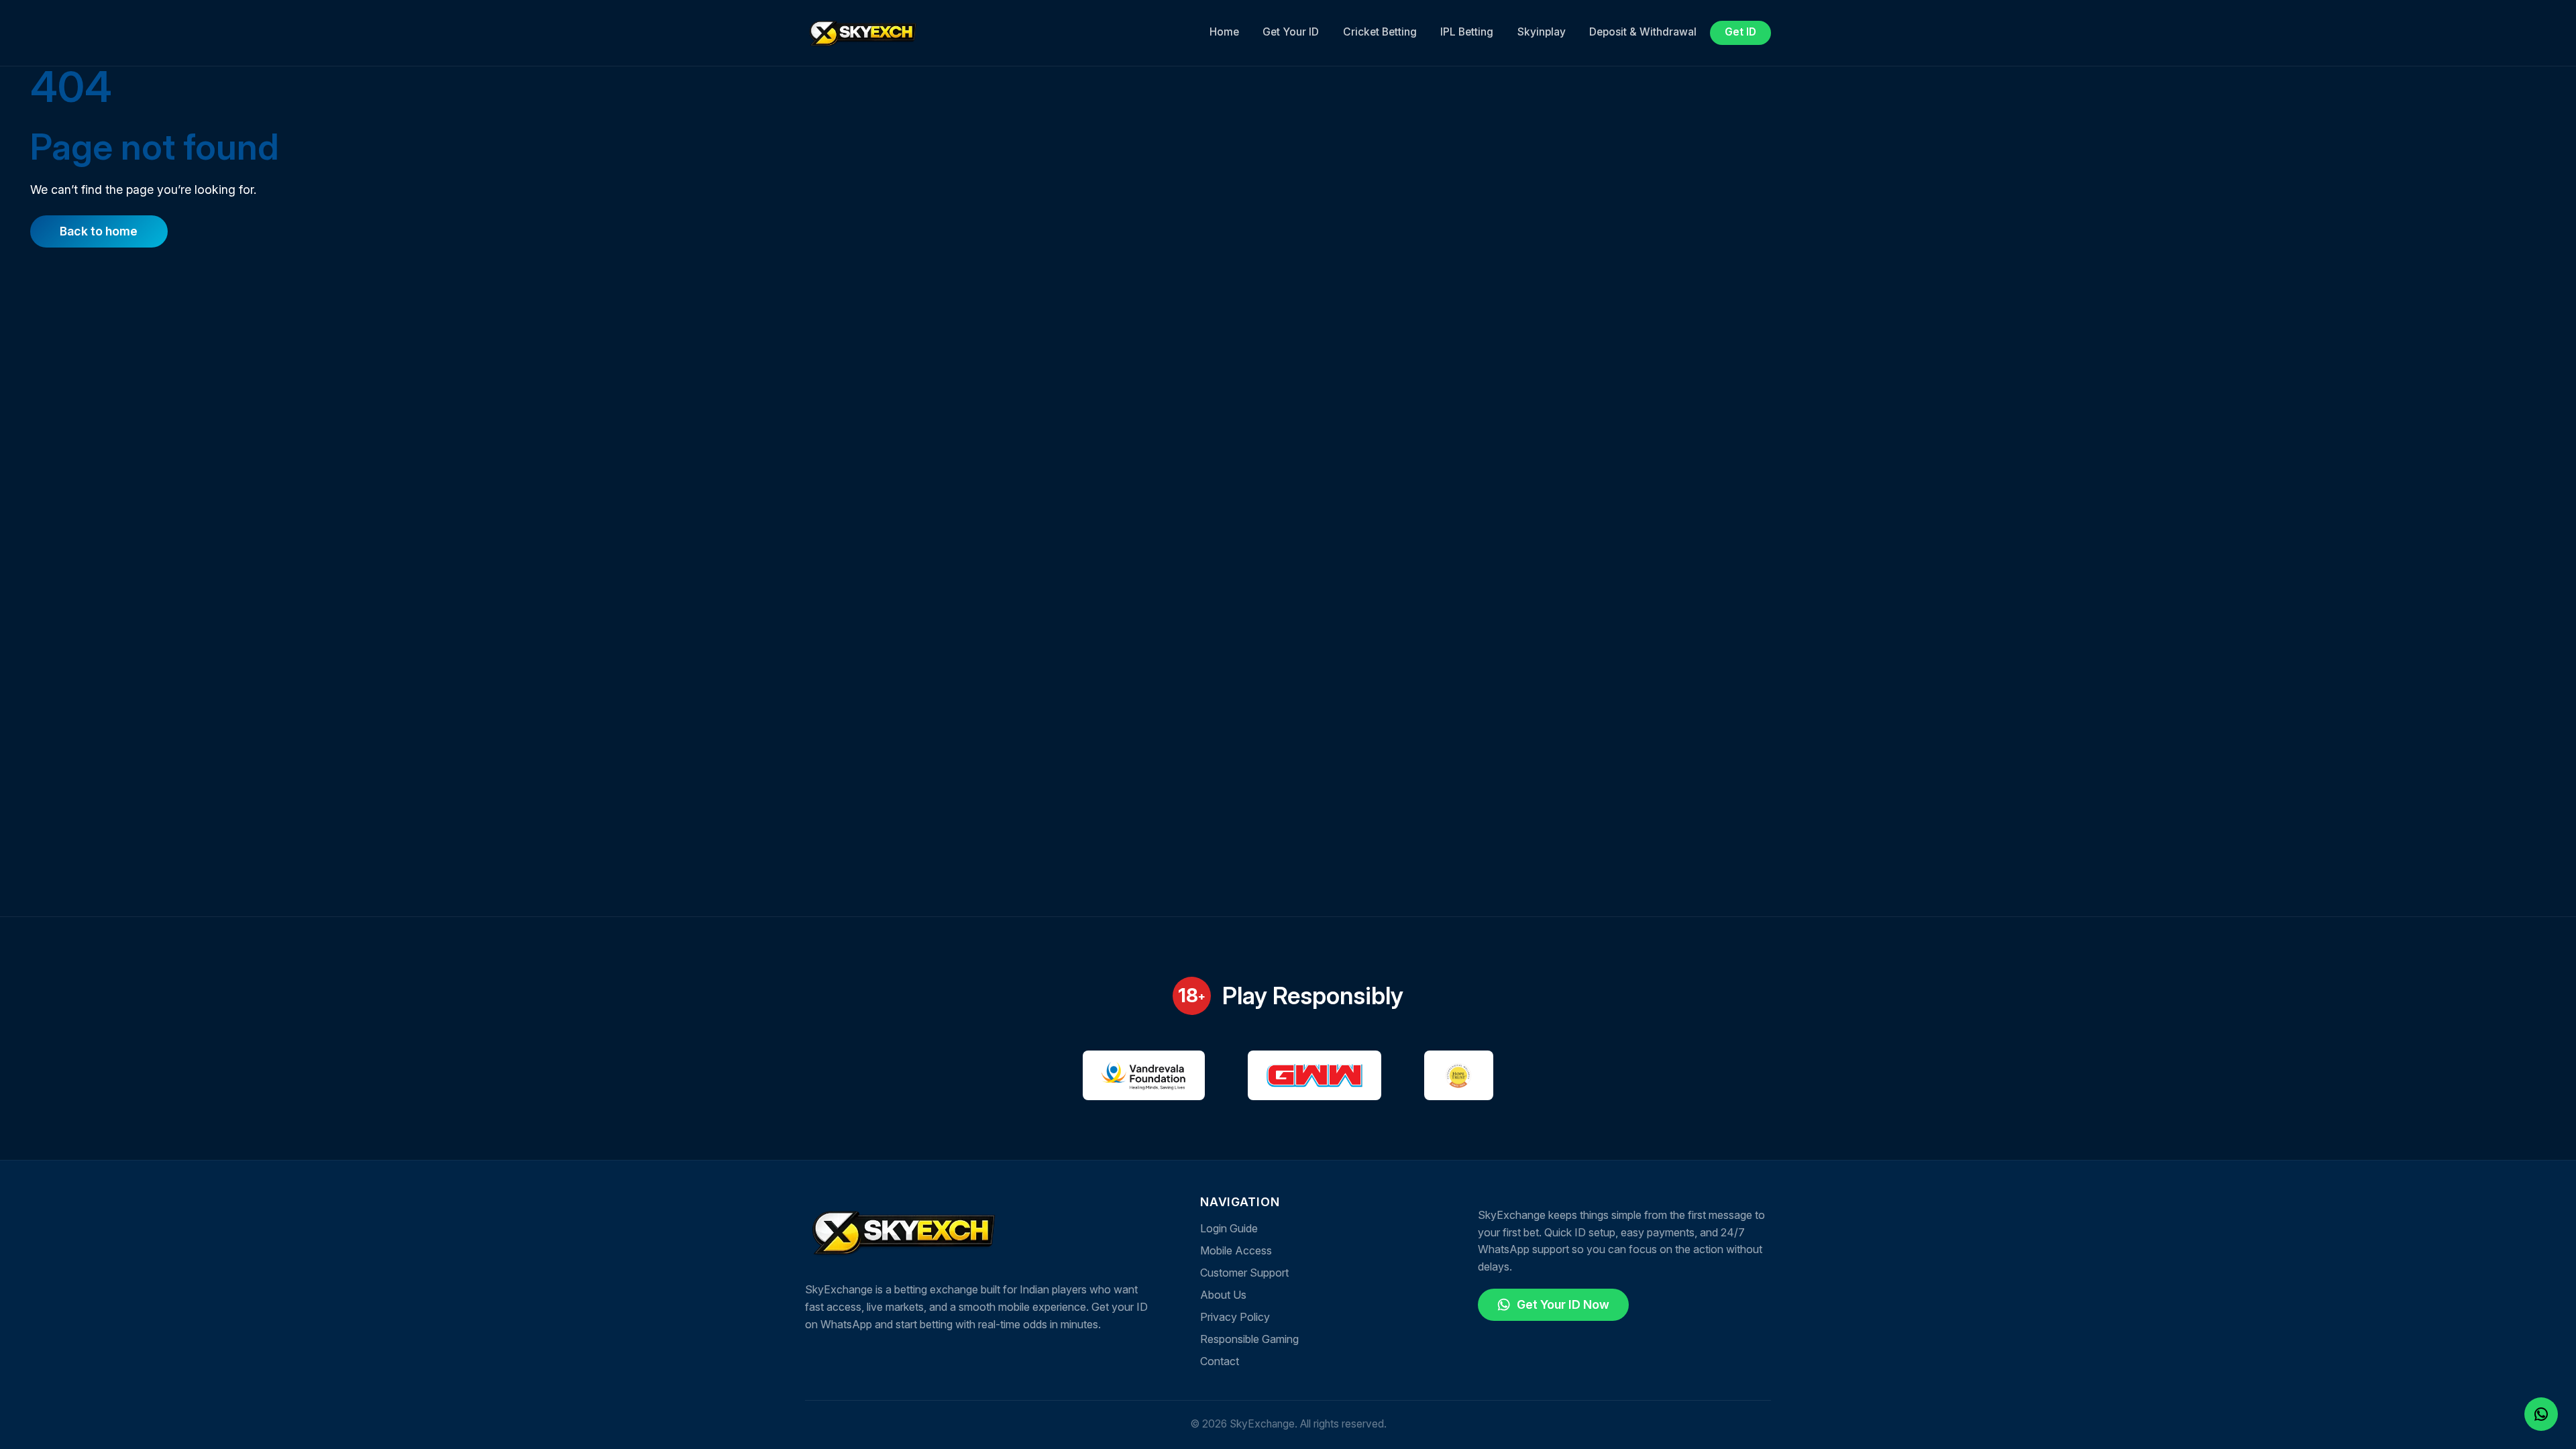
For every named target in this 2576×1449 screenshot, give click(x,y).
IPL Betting (1467, 32)
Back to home (99, 231)
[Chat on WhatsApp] (2541, 1413)
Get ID (1740, 32)
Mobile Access (1236, 1250)
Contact (1220, 1361)
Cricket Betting (1380, 32)
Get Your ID (1291, 32)
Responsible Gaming (1249, 1339)
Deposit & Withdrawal (1643, 32)
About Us (1223, 1295)
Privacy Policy (1235, 1317)
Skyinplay (1542, 32)
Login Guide (1229, 1228)
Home (1224, 32)
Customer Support (1244, 1273)
